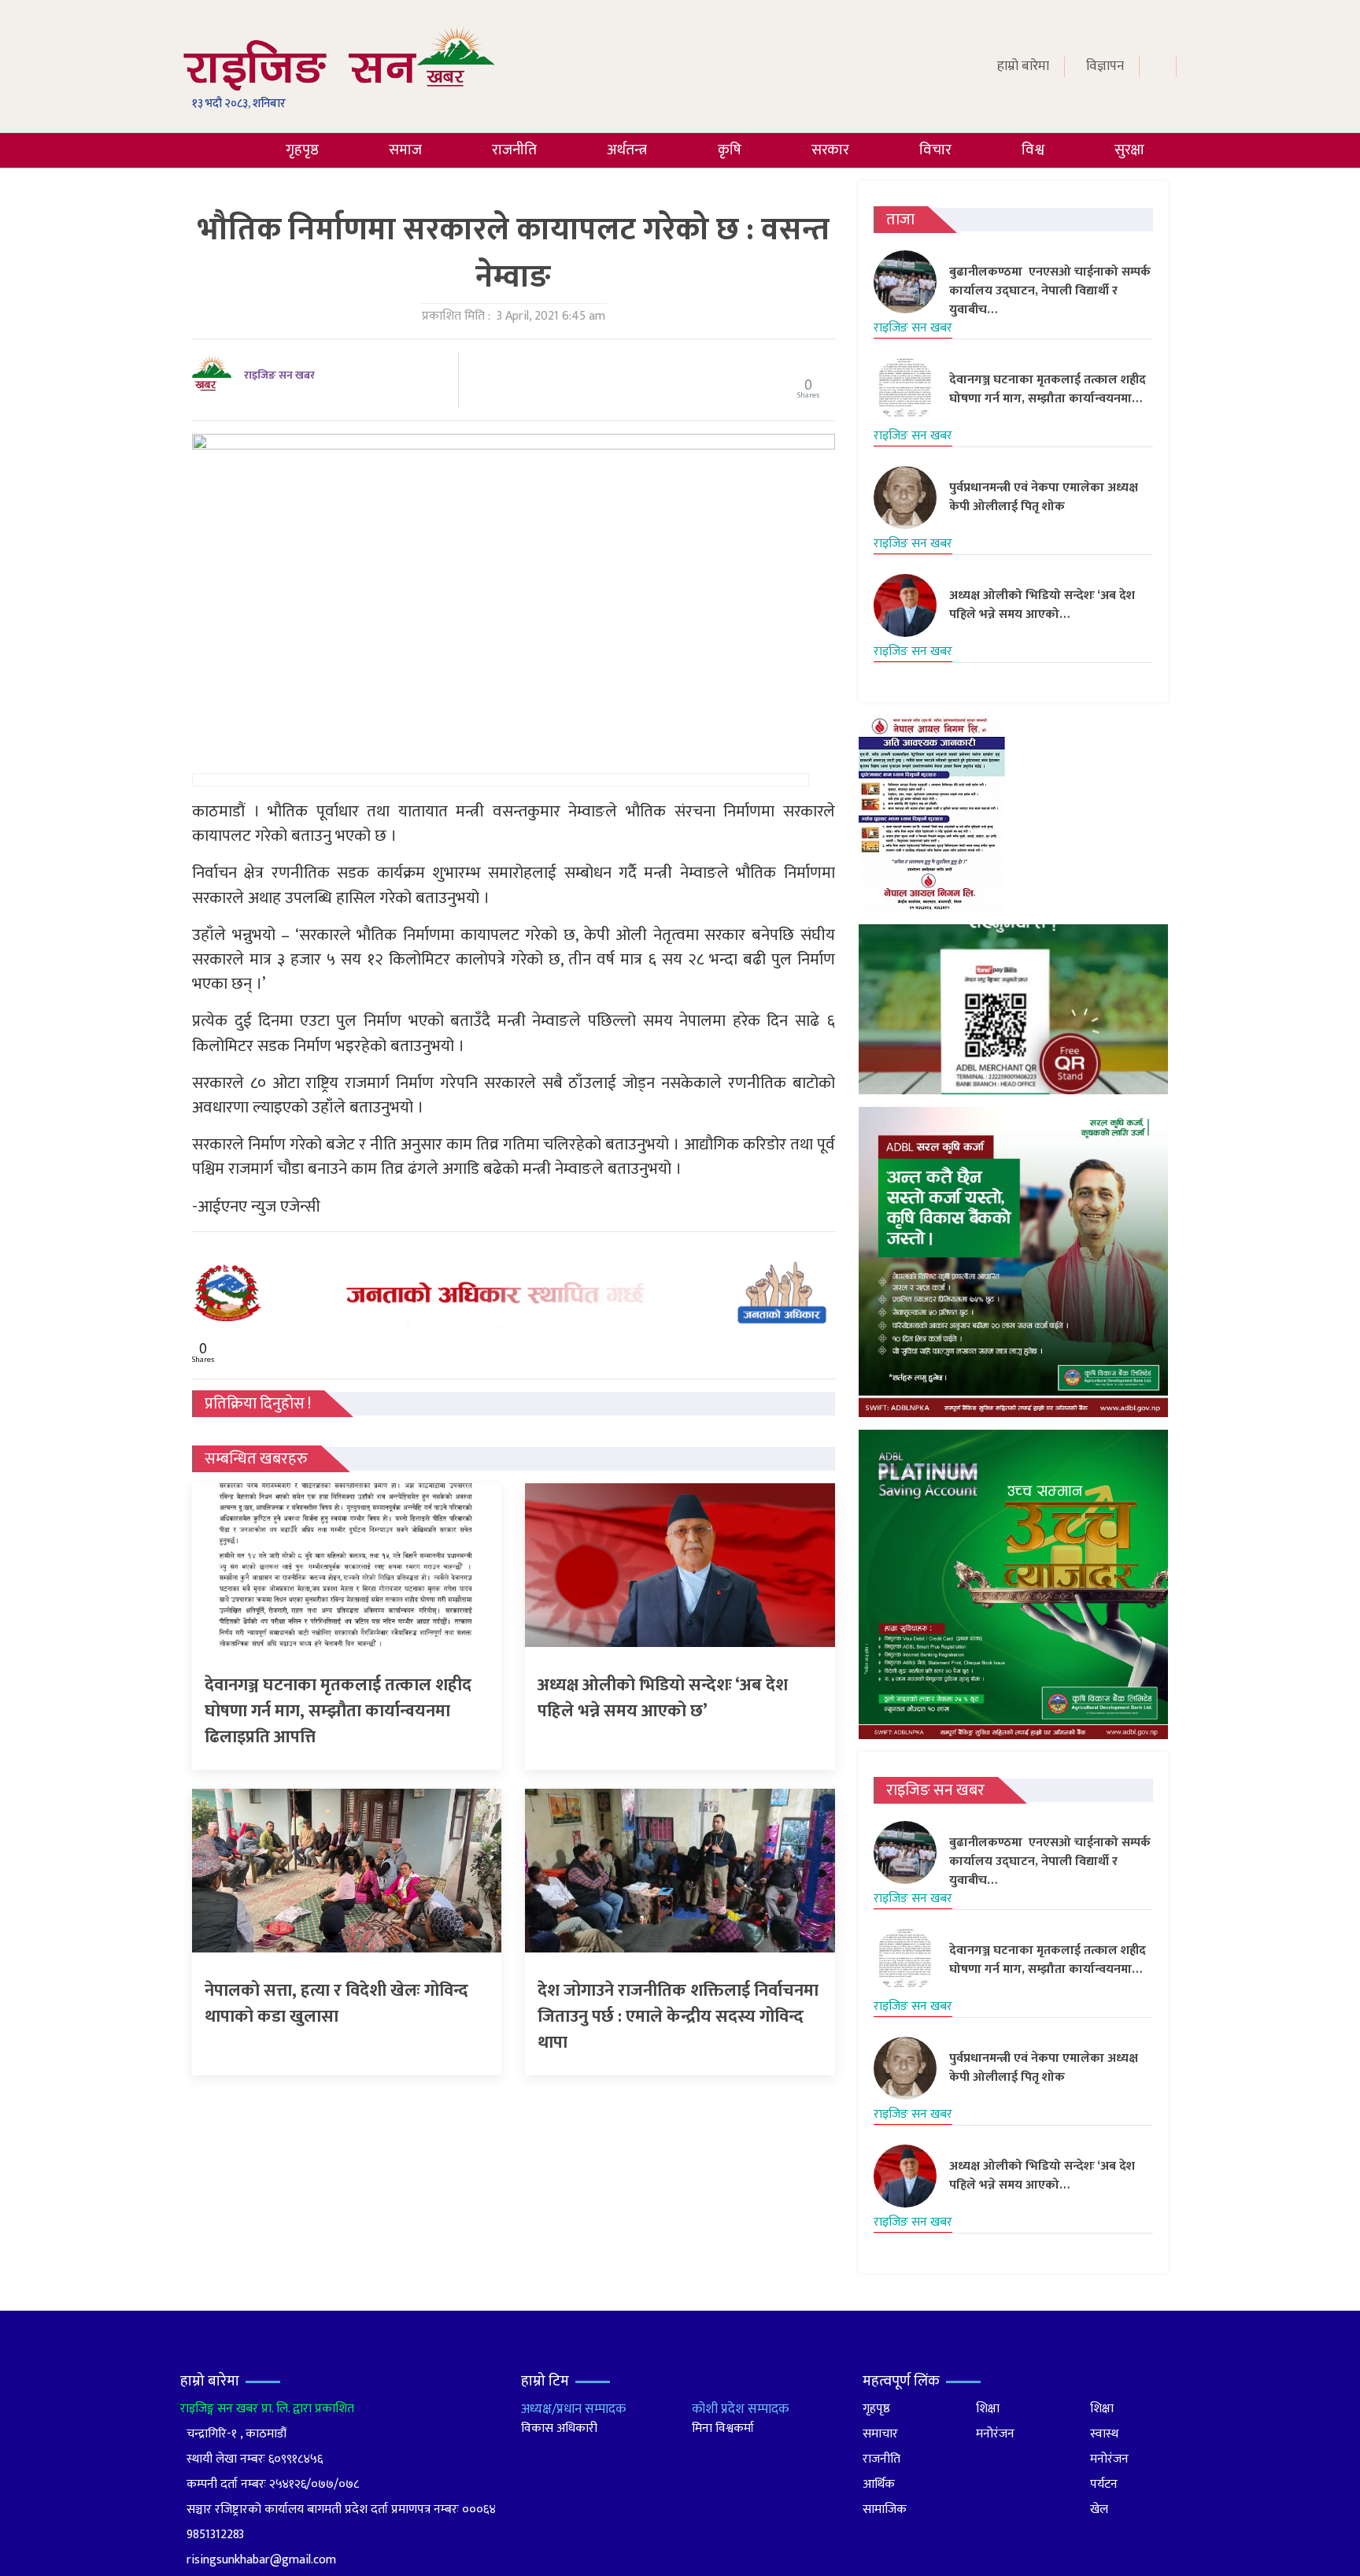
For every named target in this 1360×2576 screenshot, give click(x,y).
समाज (405, 150)
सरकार (830, 150)
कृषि (730, 150)
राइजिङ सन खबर (279, 375)
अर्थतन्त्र (627, 150)
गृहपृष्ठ (302, 150)
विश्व (1033, 150)
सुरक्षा (1129, 150)
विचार (935, 150)
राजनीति (514, 150)
